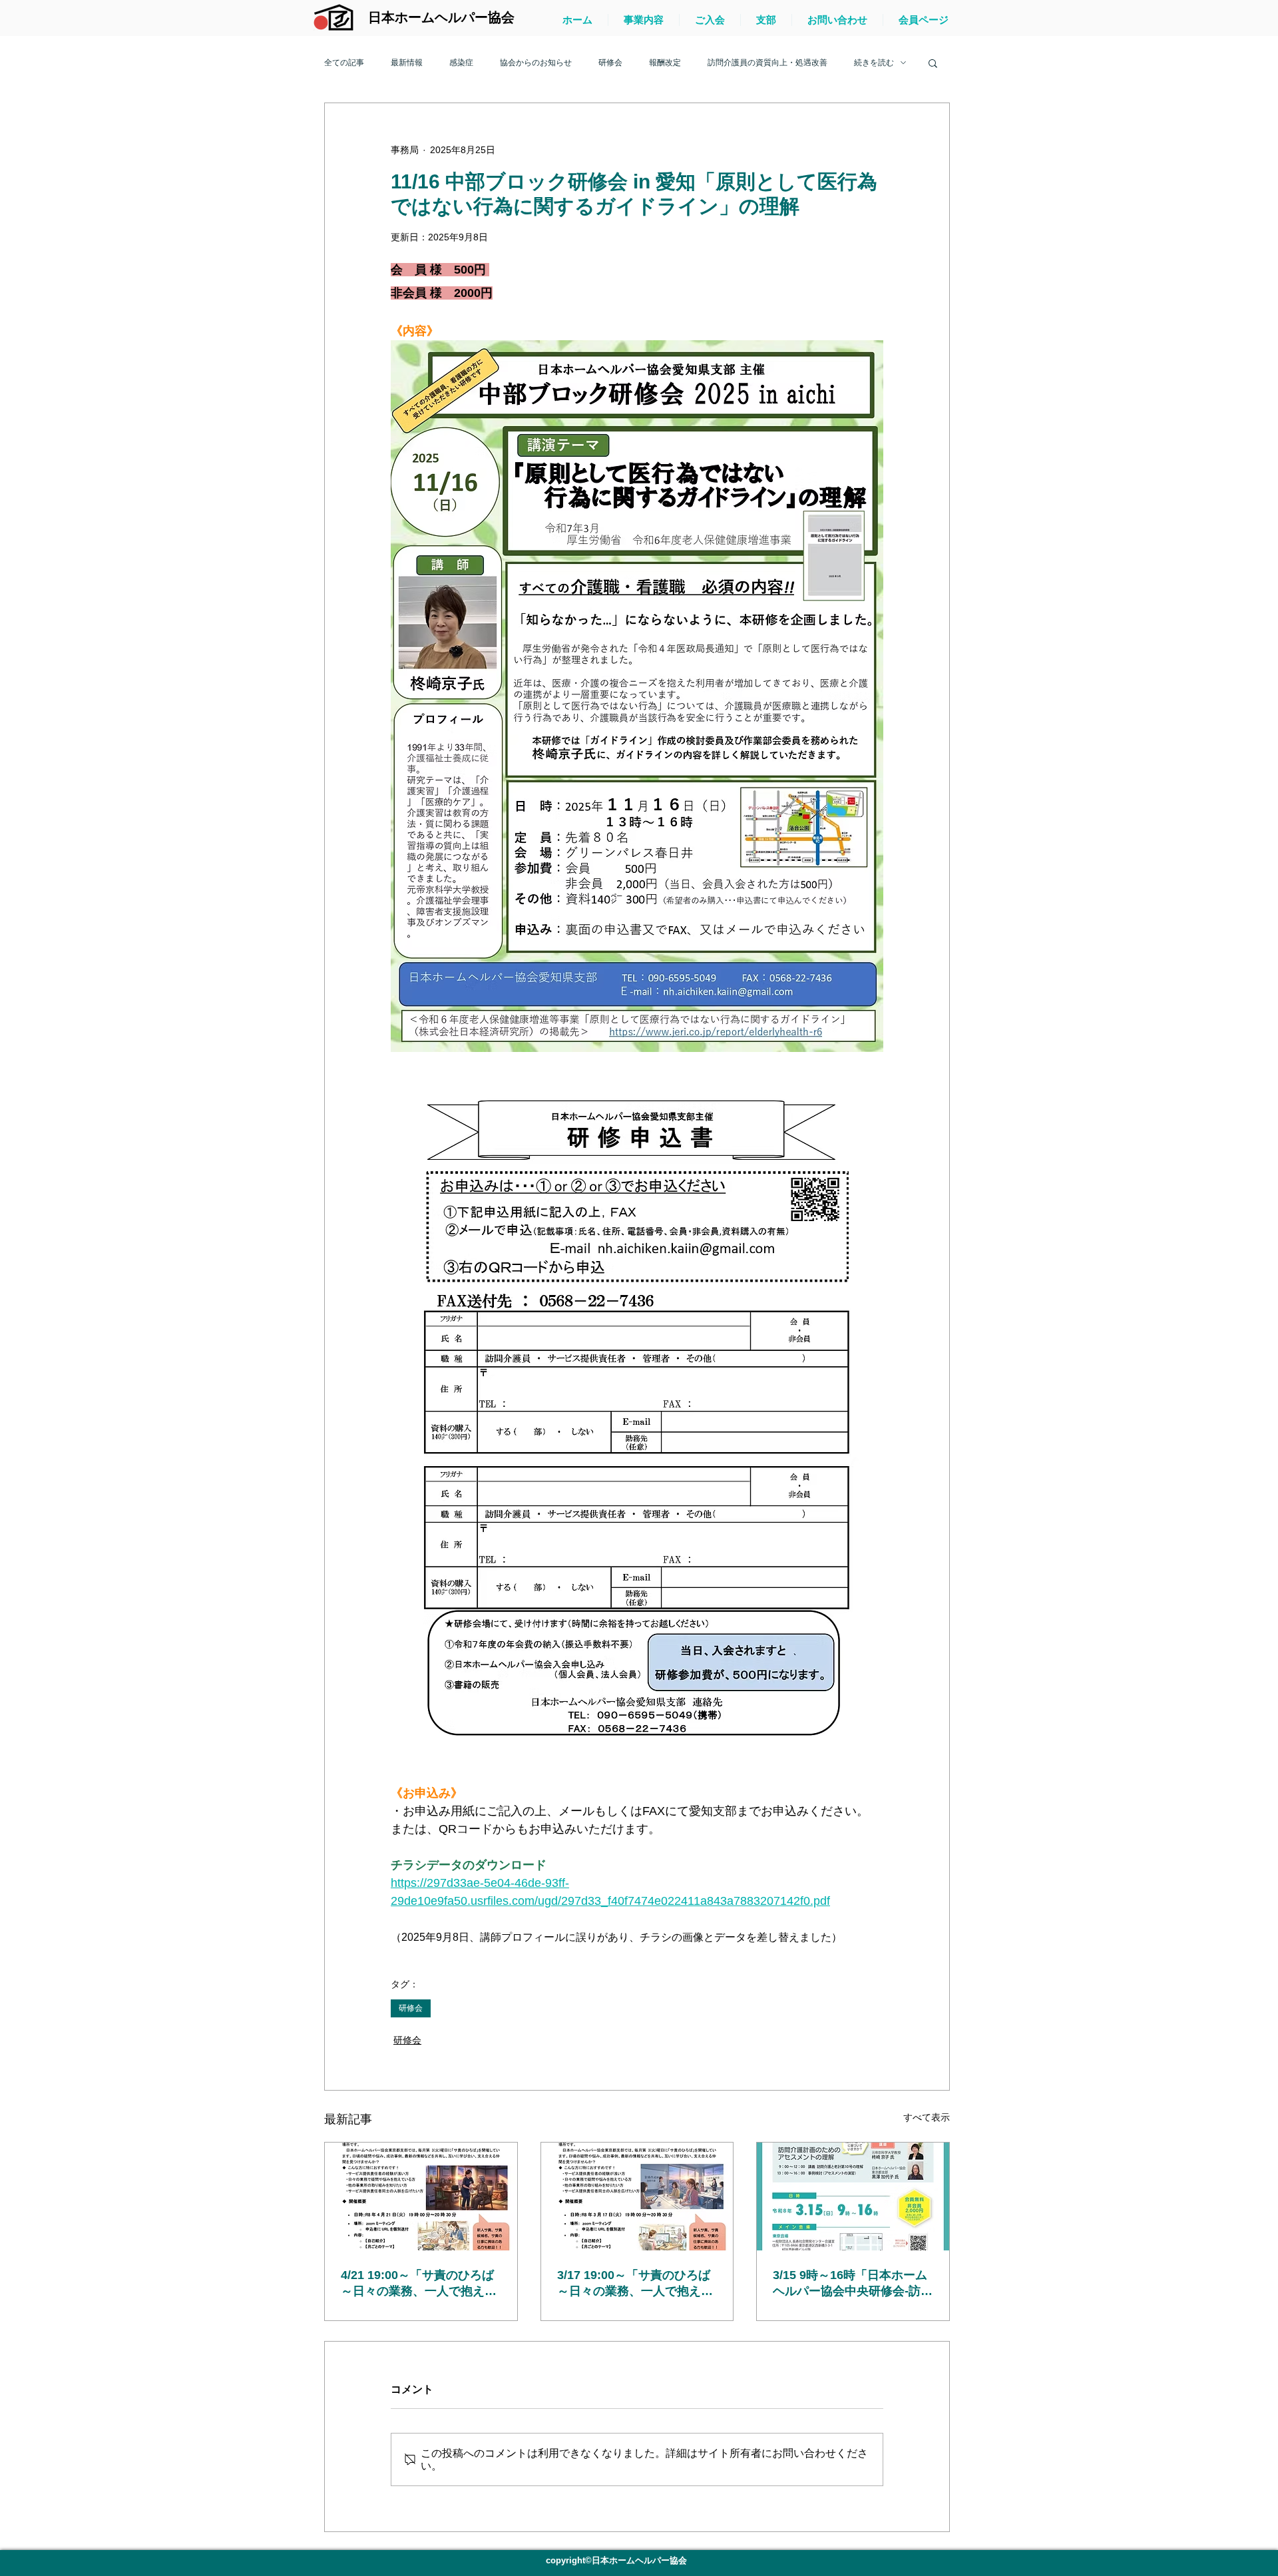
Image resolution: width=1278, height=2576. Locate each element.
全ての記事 (344, 63)
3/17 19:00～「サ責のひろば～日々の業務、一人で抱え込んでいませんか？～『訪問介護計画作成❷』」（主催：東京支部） (635, 2284)
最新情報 (407, 63)
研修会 (610, 63)
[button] (933, 63)
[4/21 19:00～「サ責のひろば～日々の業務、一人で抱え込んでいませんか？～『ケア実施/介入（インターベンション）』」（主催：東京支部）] (421, 2196)
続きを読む (874, 63)
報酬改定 (665, 63)
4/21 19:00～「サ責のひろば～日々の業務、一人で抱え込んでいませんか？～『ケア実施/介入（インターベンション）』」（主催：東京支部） (419, 2284)
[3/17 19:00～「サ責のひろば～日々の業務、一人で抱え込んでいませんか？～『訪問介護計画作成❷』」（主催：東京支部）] (637, 2196)
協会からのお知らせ (536, 63)
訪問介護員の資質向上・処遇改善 (767, 63)
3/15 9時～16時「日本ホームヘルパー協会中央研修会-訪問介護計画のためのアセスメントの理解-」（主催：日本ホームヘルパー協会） (853, 2284)
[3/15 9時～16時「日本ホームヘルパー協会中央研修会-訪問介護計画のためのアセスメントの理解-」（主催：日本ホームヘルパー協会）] (853, 2196)
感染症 (461, 63)
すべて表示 (927, 2117)
